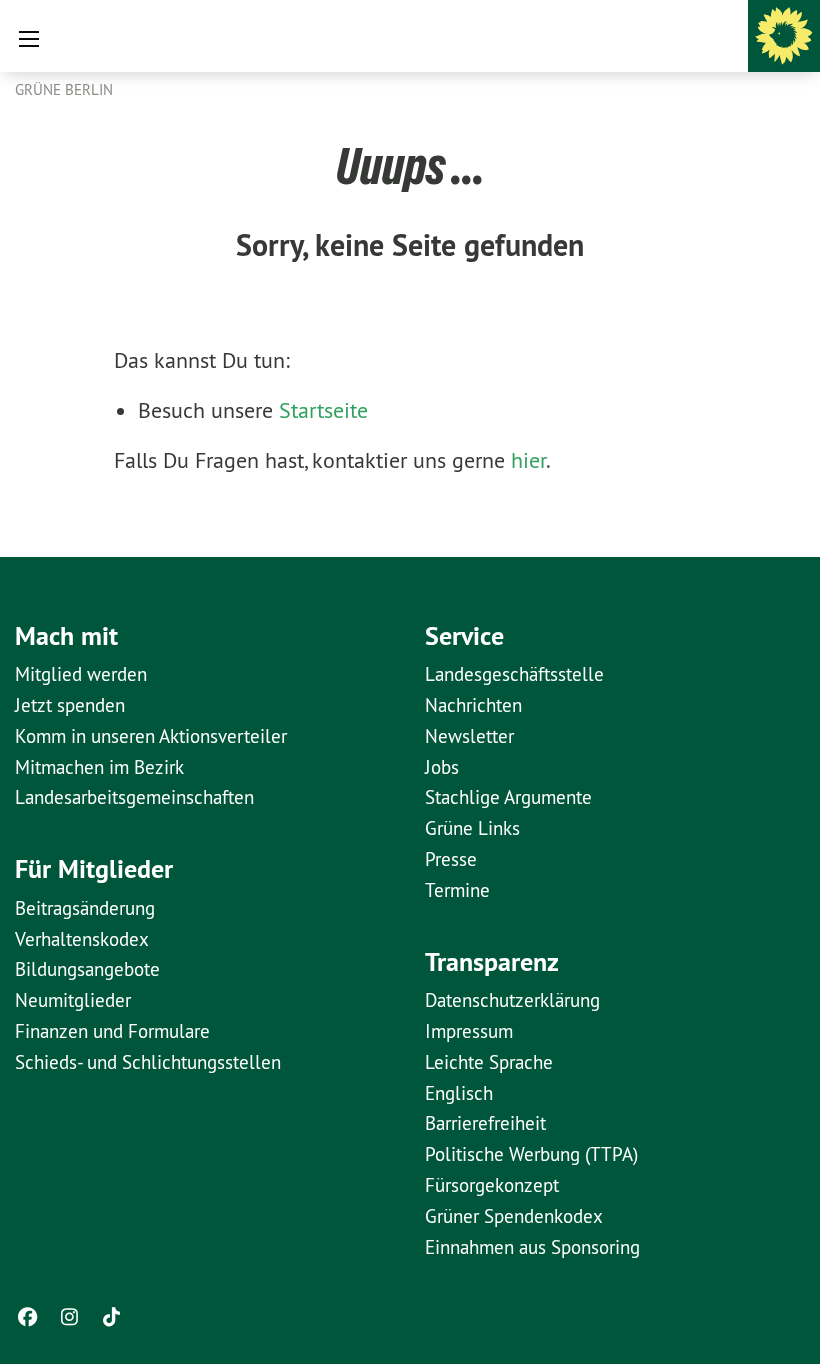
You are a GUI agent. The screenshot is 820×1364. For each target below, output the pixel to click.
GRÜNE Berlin (64, 89)
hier (528, 460)
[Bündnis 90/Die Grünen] (784, 36)
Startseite (323, 410)
